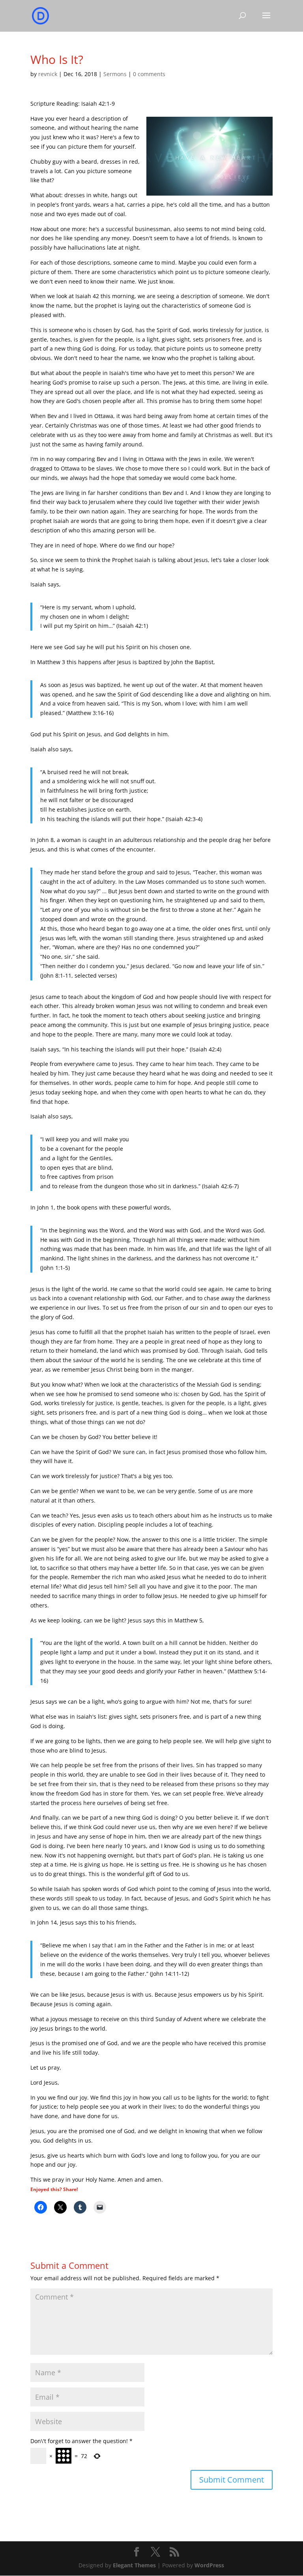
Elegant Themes (134, 2565)
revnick (48, 74)
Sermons (115, 74)
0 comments (149, 74)
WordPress (209, 2565)
